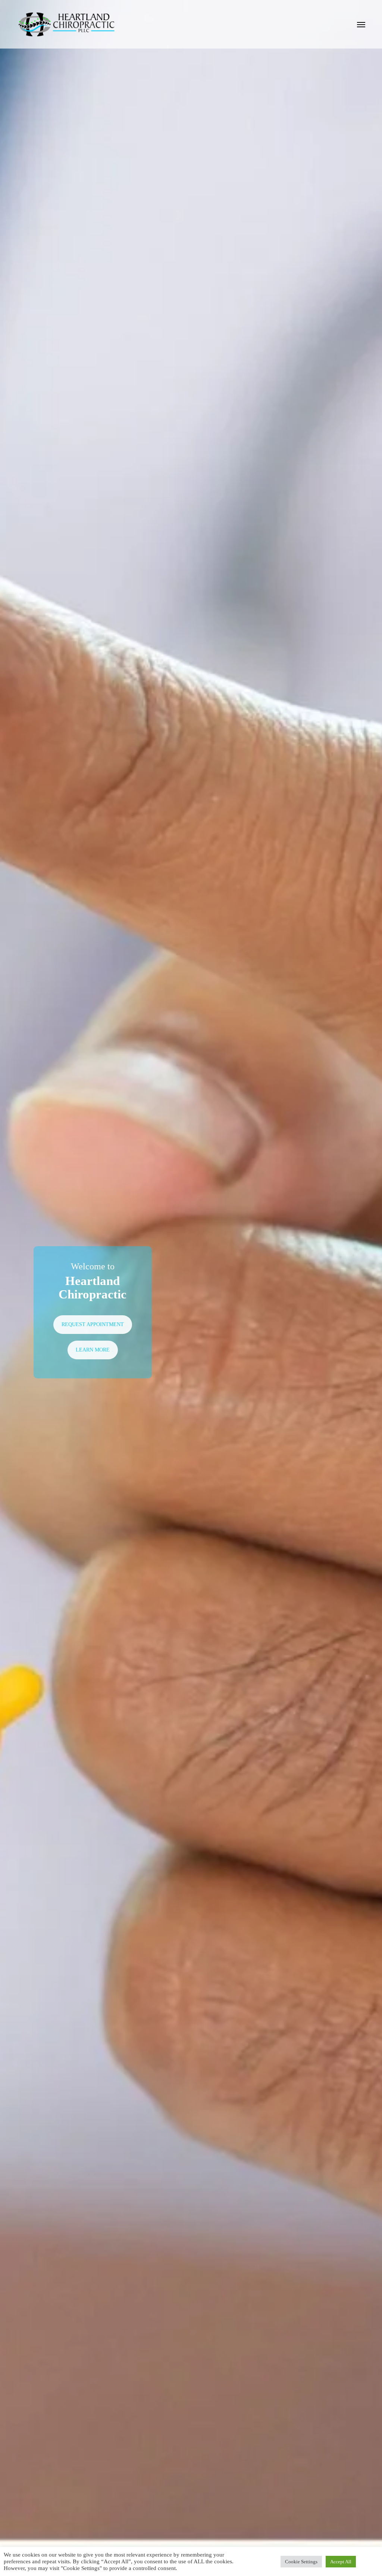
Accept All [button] (341, 2562)
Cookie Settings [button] (301, 2562)
